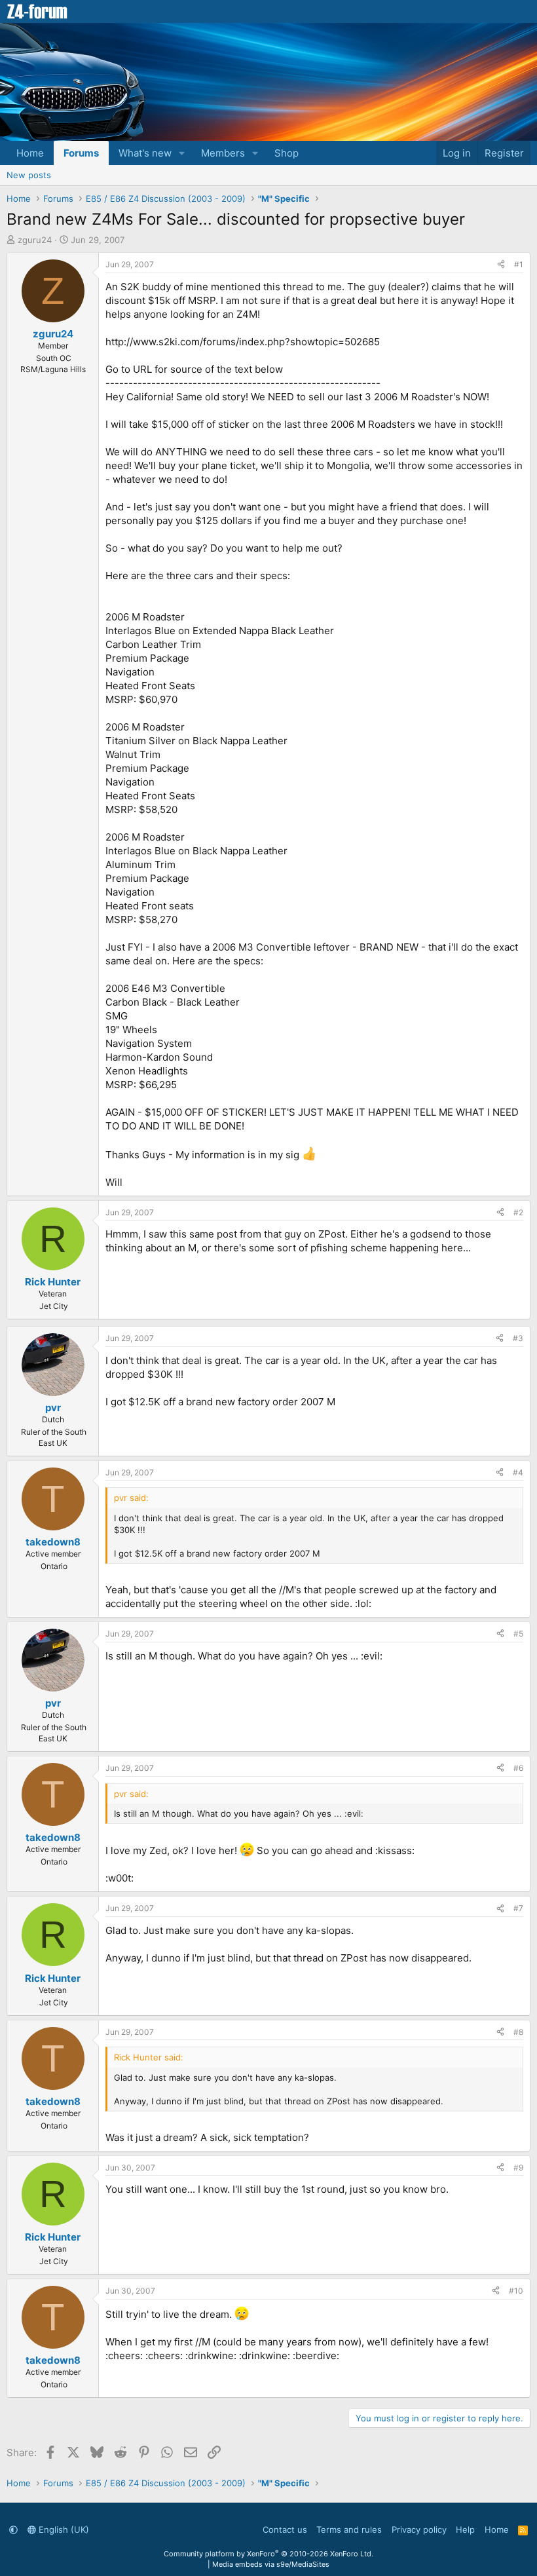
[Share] (501, 265)
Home (30, 153)
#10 (516, 2291)
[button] (182, 153)
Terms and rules (349, 2529)
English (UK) (63, 2529)
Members (223, 153)
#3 (518, 1338)
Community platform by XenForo (268, 2554)
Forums (81, 153)
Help (465, 2529)
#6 (518, 1768)
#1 (519, 264)
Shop (287, 153)
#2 (518, 1212)
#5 (518, 1634)
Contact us (285, 2529)
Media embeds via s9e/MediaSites (271, 2564)
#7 (518, 1908)
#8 (518, 2032)
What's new (145, 153)
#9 (518, 2168)
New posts (29, 175)
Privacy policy (419, 2529)
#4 (518, 1472)
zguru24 (35, 240)
